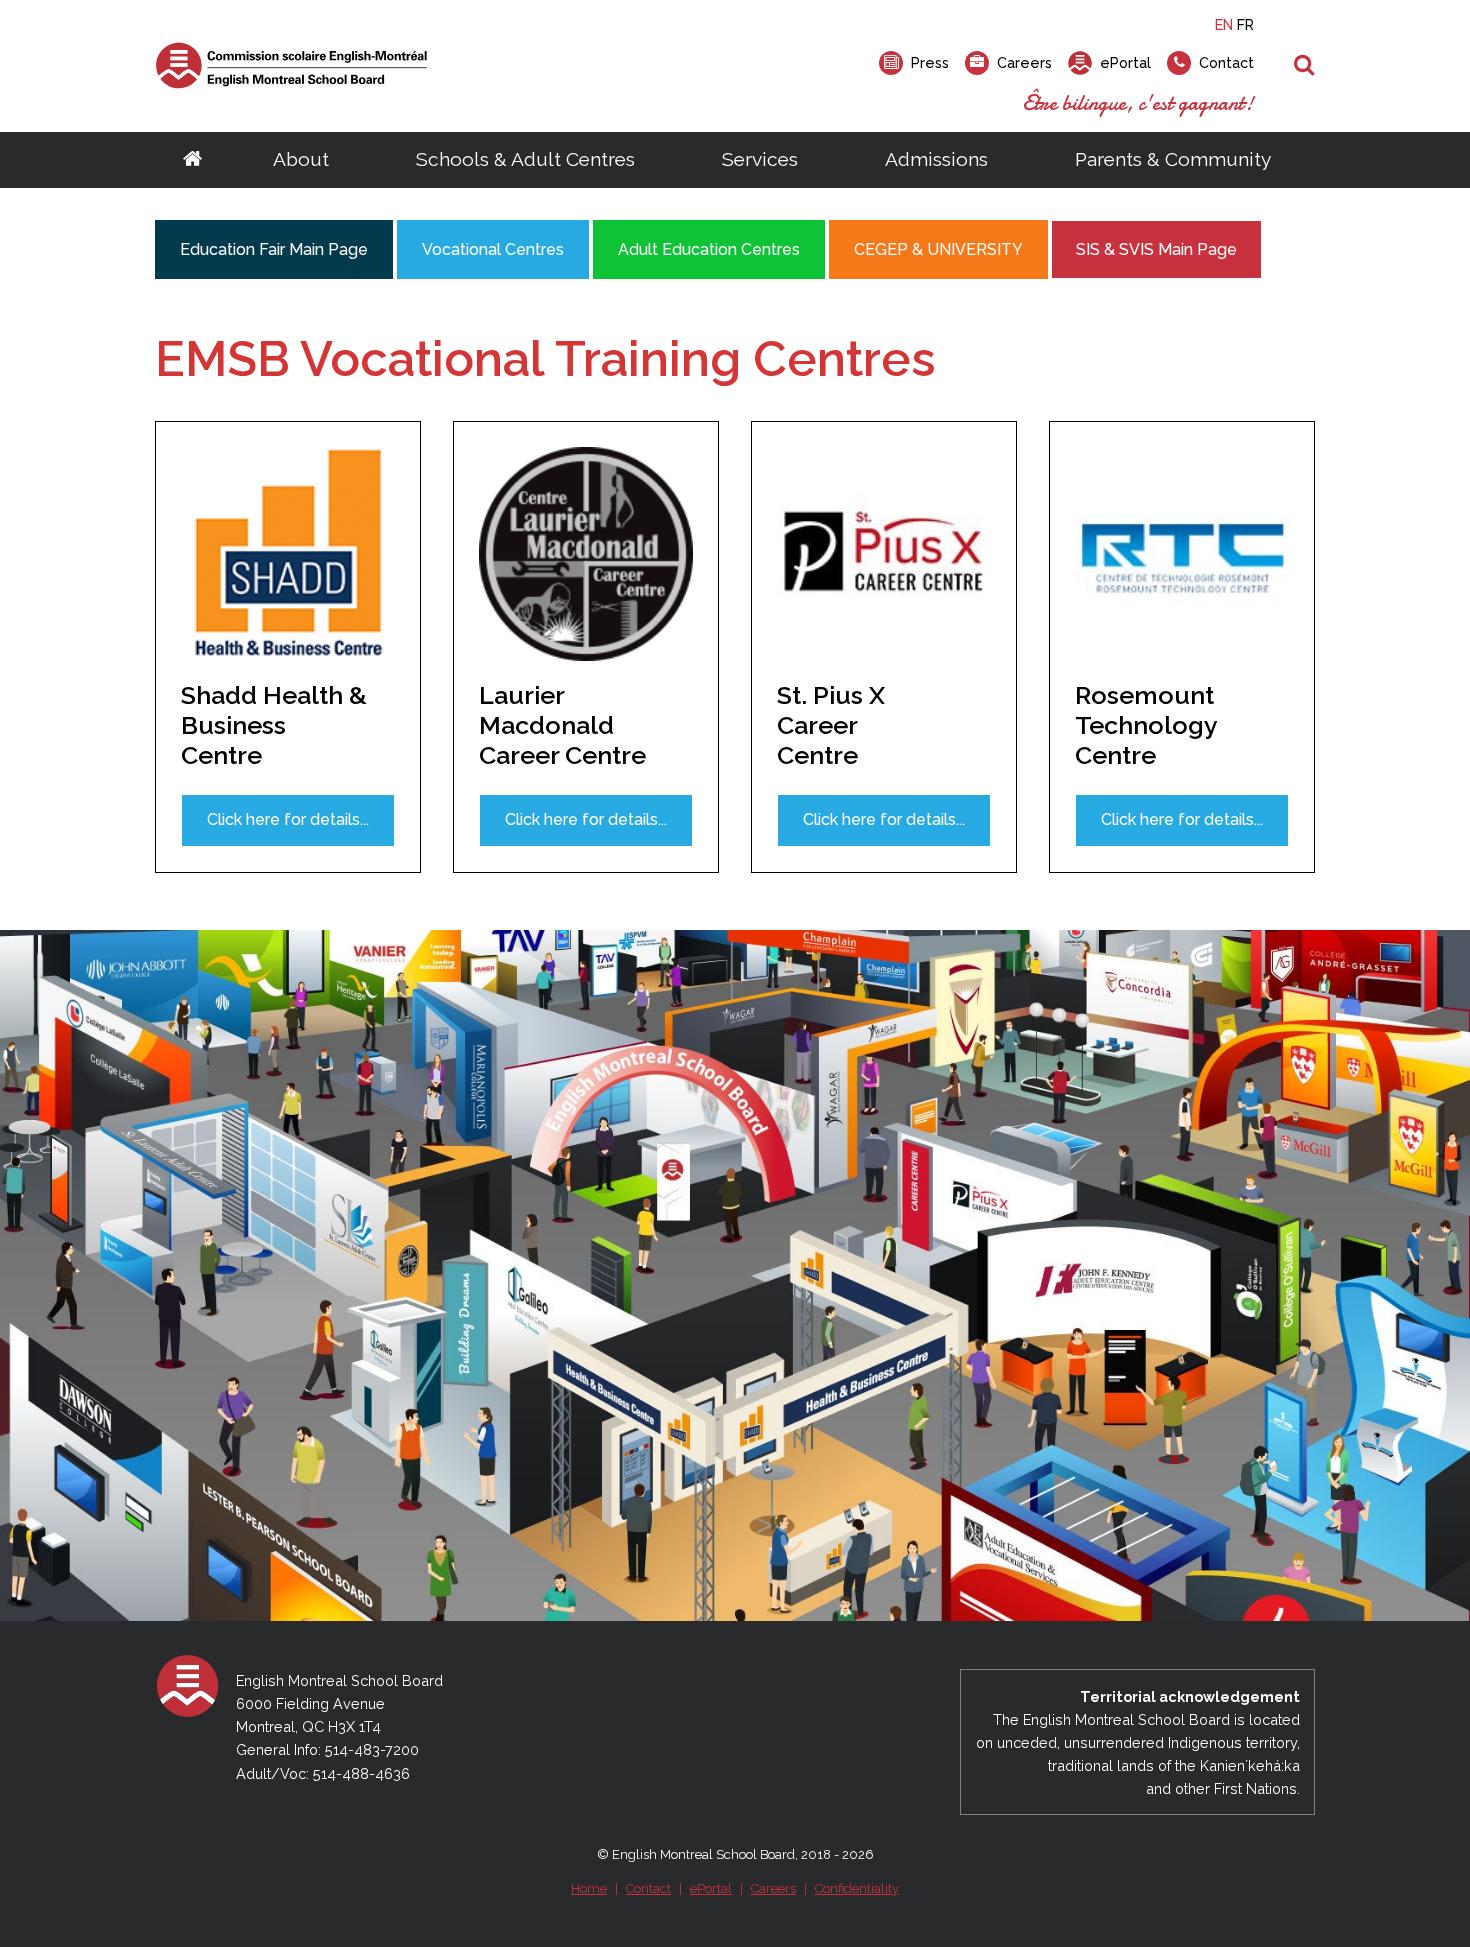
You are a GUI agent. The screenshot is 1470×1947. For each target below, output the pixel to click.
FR (1245, 24)
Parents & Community (1173, 159)
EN (1224, 24)
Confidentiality (857, 1888)
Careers (773, 1888)
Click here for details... (288, 819)
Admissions (936, 159)
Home (589, 1888)
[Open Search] (1304, 66)
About (301, 159)
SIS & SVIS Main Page (1156, 249)
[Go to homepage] (192, 160)
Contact (648, 1888)
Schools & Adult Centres (525, 159)
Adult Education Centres (709, 249)
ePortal (711, 1888)
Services (760, 159)
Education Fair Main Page (274, 249)
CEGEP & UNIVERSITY (938, 249)
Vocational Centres (493, 249)
